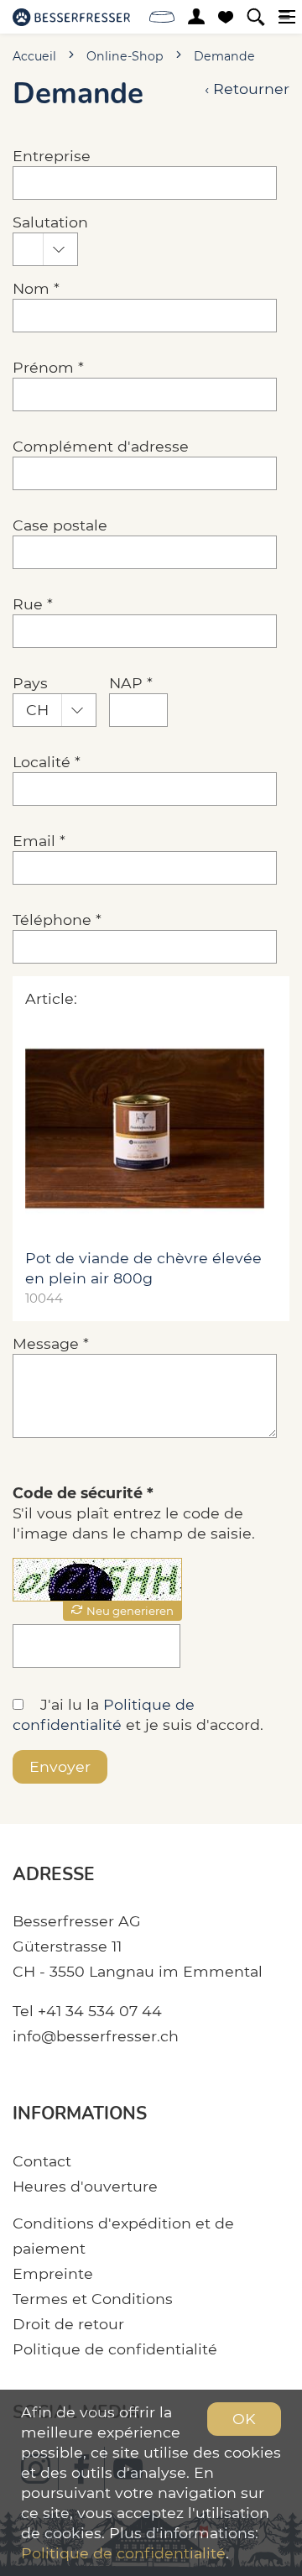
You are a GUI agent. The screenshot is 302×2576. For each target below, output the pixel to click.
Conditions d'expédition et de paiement (123, 2236)
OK (244, 2419)
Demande (224, 56)
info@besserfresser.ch (96, 2036)
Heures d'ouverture (85, 2186)
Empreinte (53, 2273)
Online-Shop (125, 56)
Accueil (34, 56)
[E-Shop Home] (71, 17)
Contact (42, 2161)
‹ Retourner (247, 89)
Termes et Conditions (93, 2299)
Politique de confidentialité (115, 2349)
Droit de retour (68, 2324)
